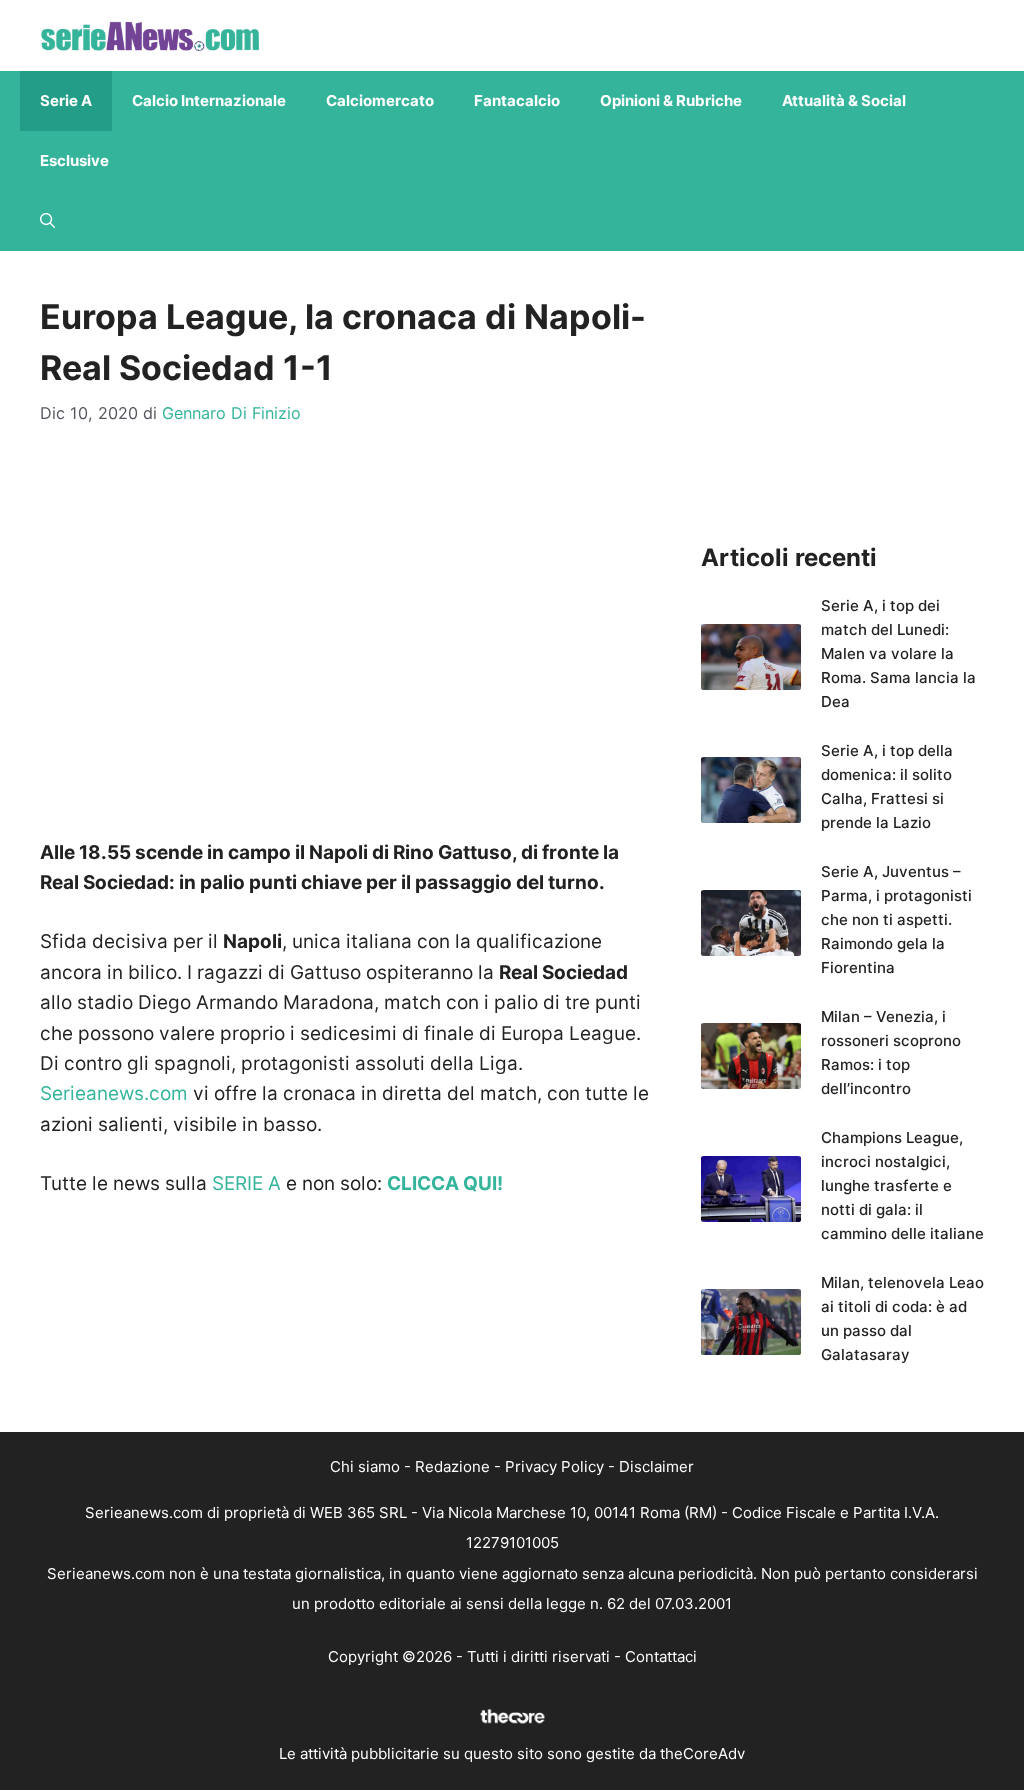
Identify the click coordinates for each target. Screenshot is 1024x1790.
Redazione (452, 1466)
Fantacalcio (517, 100)
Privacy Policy (554, 1466)
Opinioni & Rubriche (671, 100)
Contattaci (661, 1656)
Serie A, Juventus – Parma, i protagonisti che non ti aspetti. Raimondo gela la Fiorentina (896, 919)
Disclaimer (656, 1466)
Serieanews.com (114, 1093)
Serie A (66, 100)
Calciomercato (380, 100)
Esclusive (74, 160)
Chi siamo (365, 1466)
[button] (47, 221)
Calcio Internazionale (209, 100)
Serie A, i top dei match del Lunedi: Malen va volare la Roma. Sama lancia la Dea (898, 653)
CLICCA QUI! (445, 1183)
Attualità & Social (844, 100)
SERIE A (246, 1183)
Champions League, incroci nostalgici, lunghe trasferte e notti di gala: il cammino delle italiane (902, 1185)
